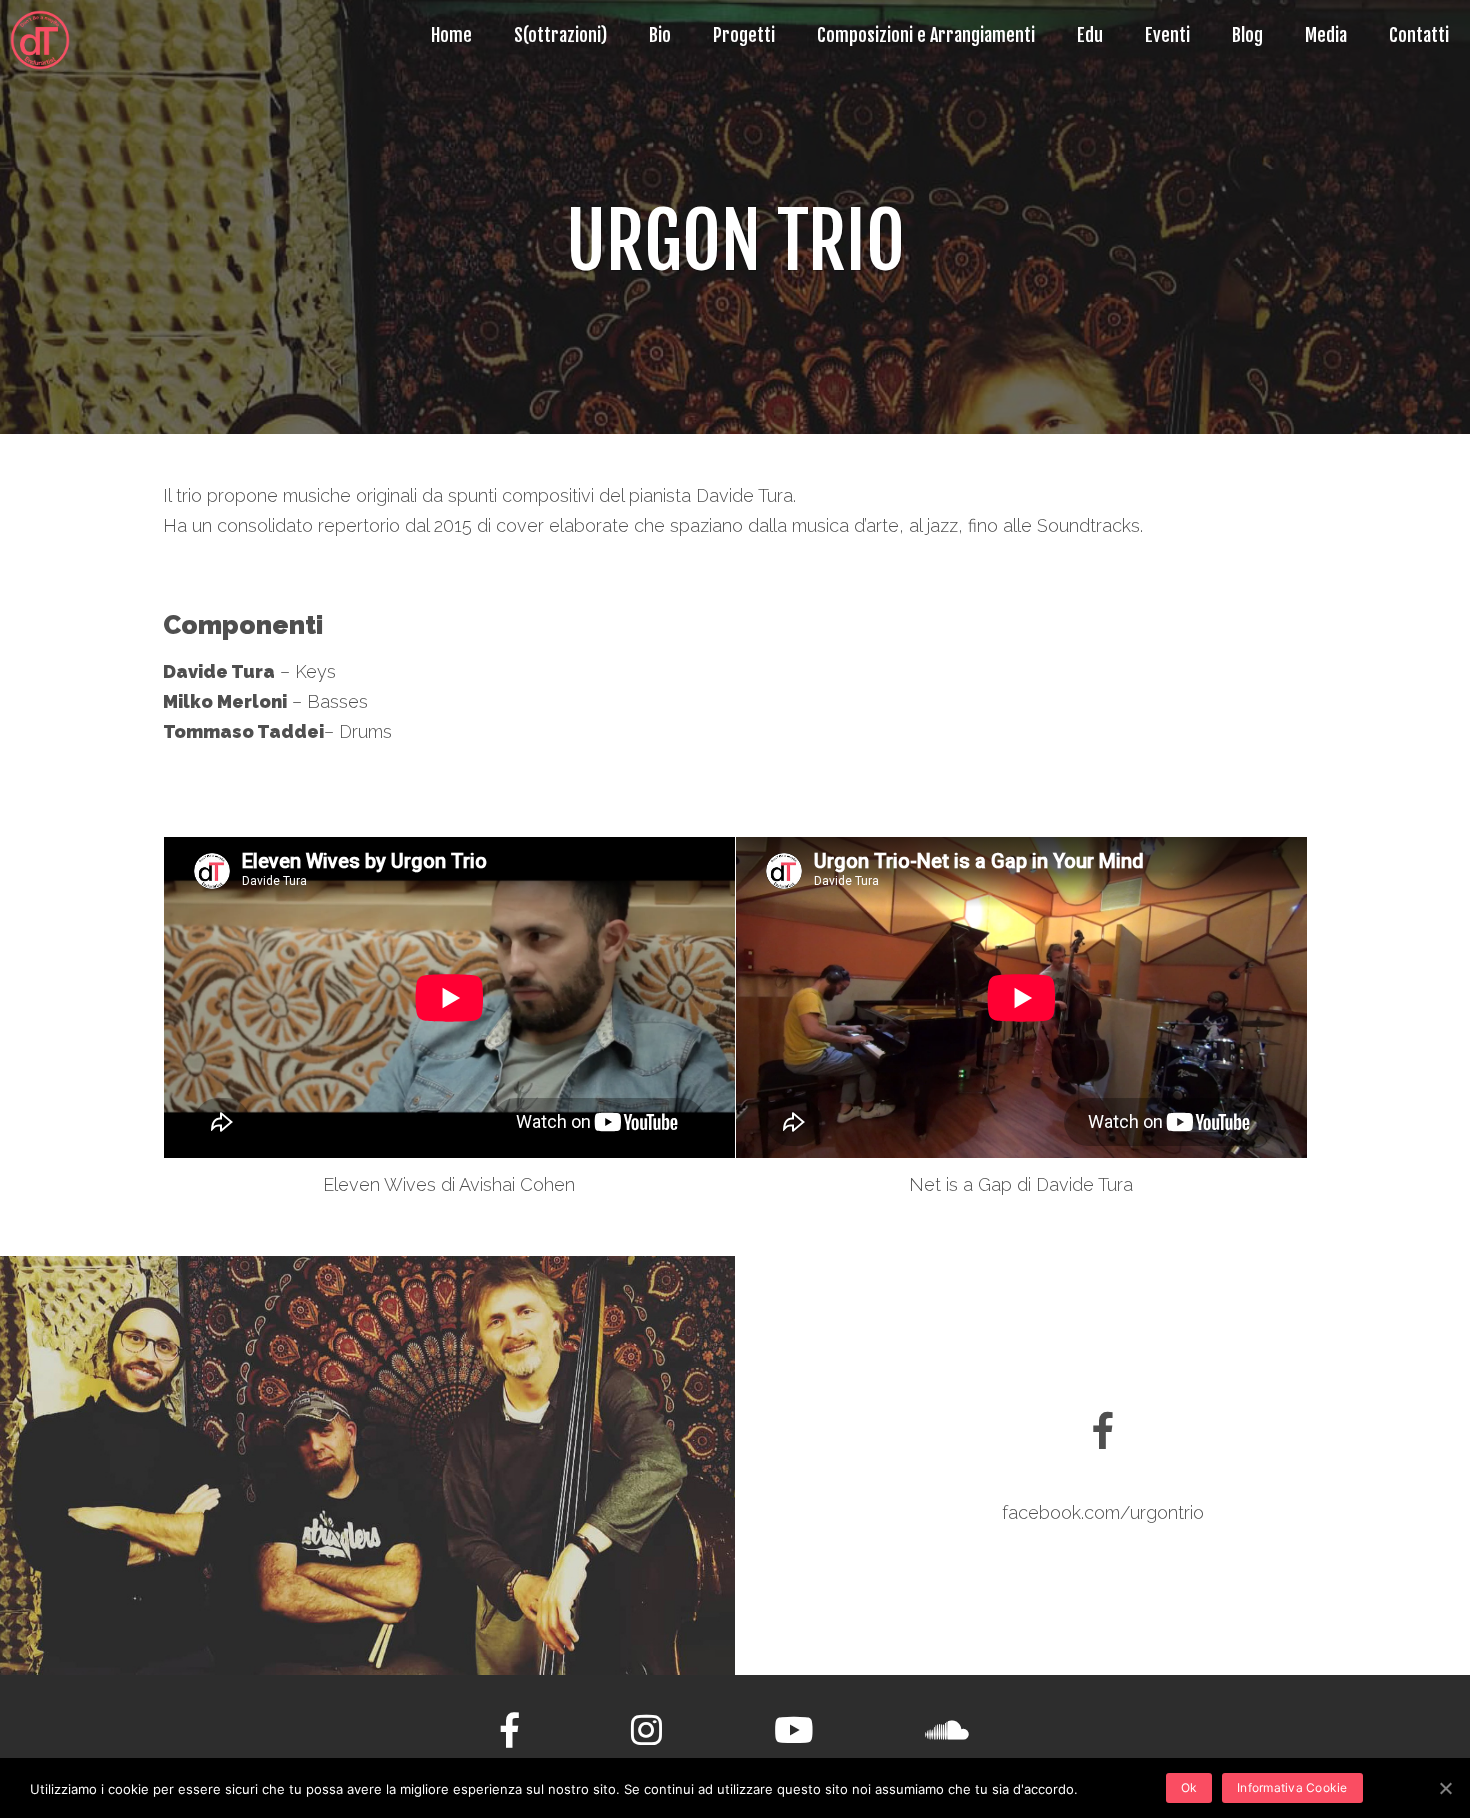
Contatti (1419, 35)
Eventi (1167, 35)
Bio (660, 35)
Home (451, 35)
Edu (1090, 35)
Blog (1247, 35)
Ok (1189, 1787)
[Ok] (1445, 1788)
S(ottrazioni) (560, 35)
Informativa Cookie (1292, 1787)
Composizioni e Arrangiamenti (926, 35)
